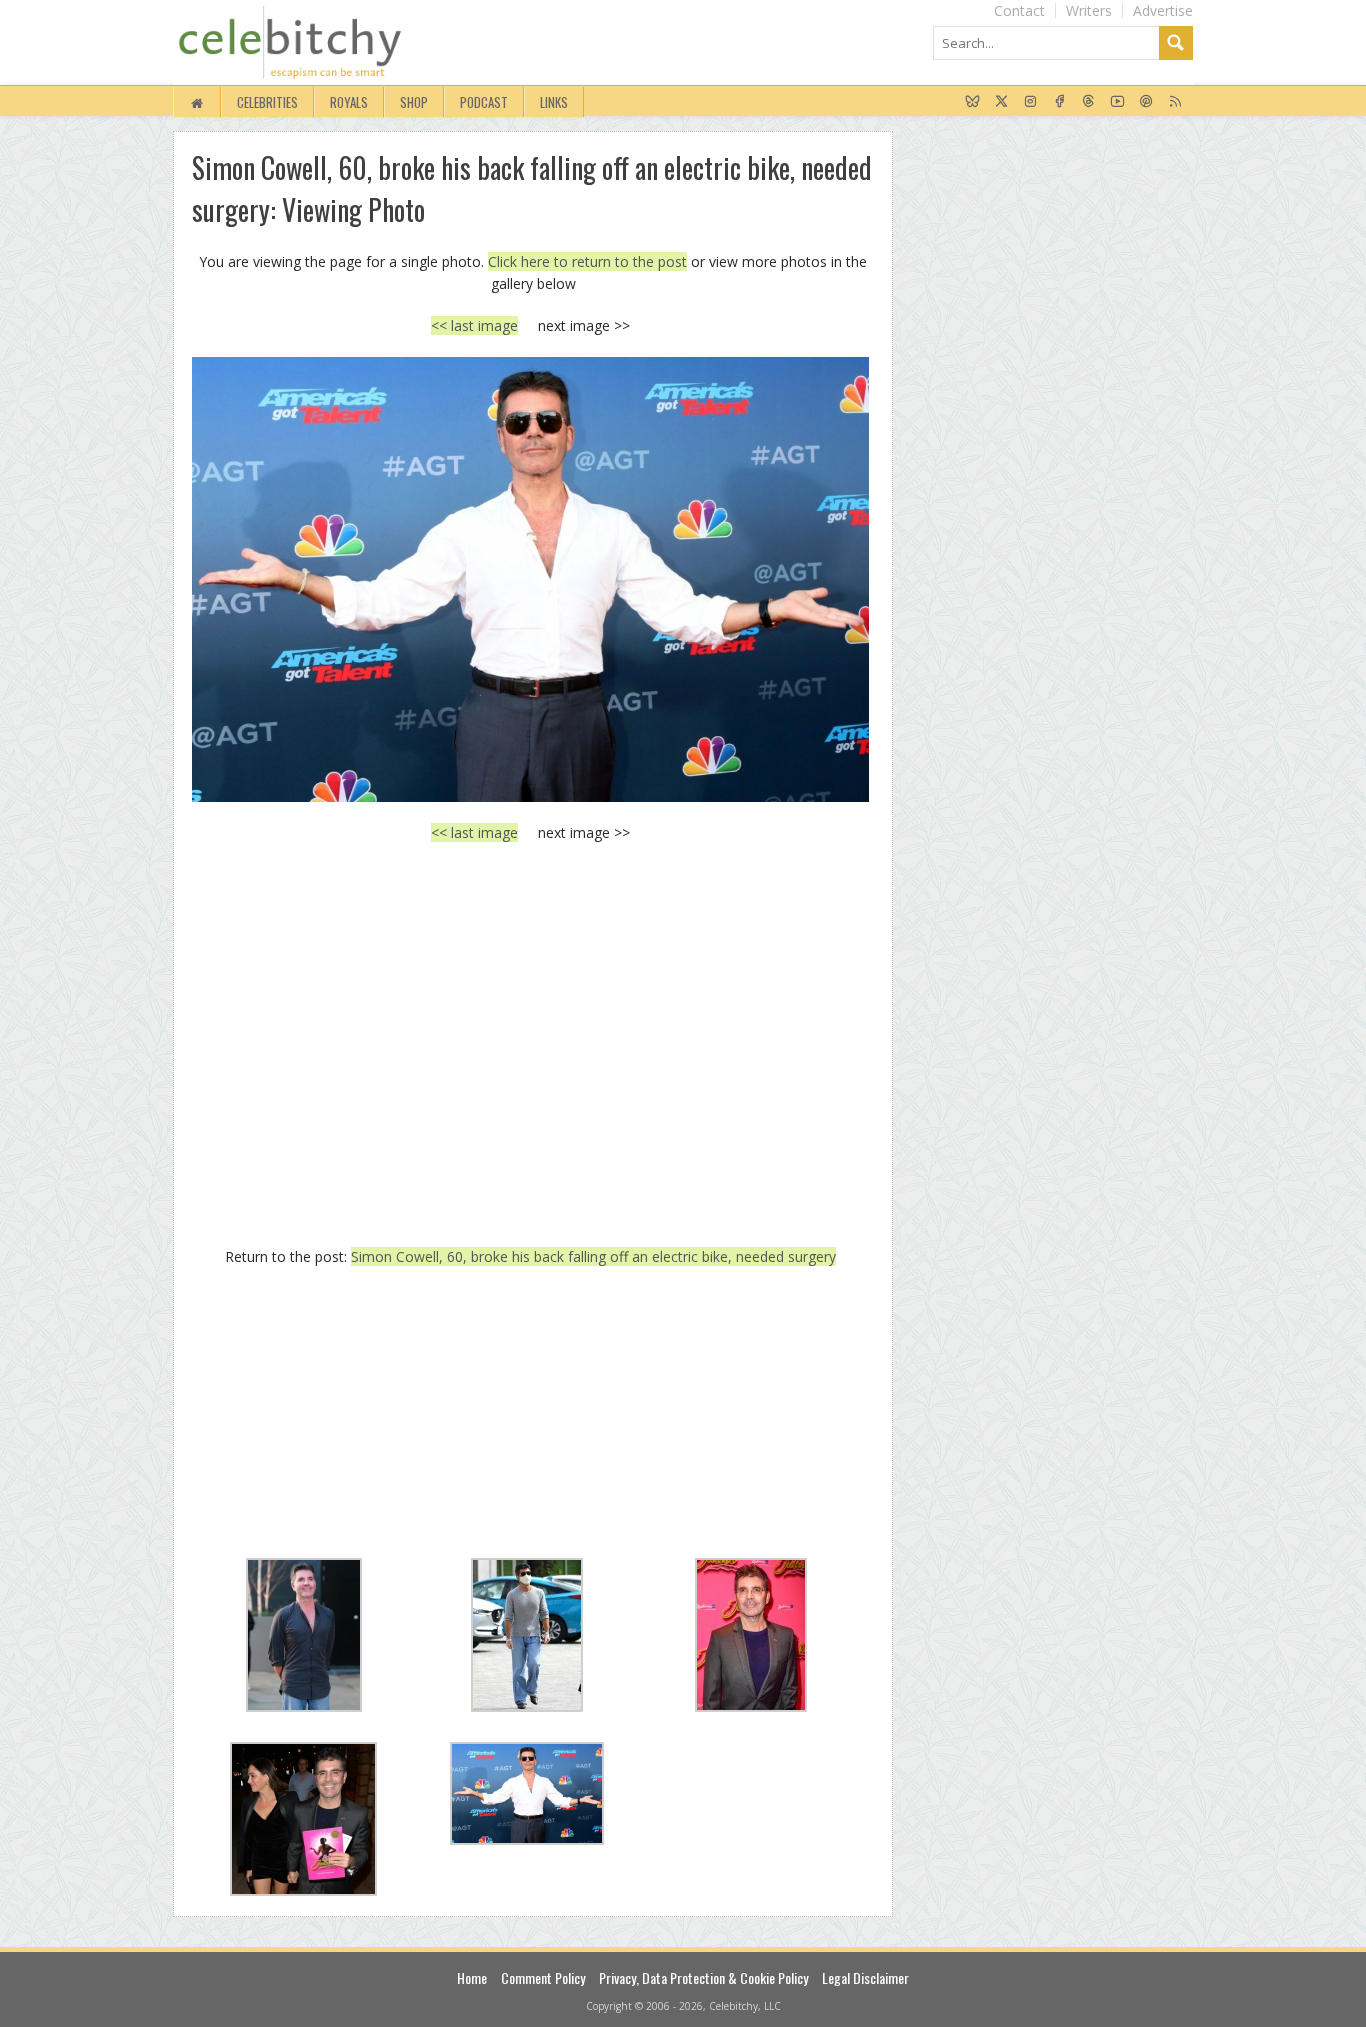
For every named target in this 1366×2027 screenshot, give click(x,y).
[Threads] (1088, 102)
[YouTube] (1117, 102)
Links (554, 102)
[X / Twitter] (1001, 102)
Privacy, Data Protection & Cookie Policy (703, 1977)
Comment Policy (543, 1977)
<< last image (474, 325)
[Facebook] (1059, 102)
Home (472, 1977)
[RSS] (1175, 102)
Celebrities (267, 102)
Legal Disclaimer (865, 1977)
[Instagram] (1030, 102)
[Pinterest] (1146, 102)
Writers (1089, 10)
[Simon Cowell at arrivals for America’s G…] (530, 579)
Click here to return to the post (587, 261)
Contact (1019, 10)
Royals (349, 102)
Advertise (1163, 10)
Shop (414, 102)
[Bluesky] (972, 102)
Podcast (484, 102)
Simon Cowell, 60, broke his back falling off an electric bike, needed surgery (593, 1256)
